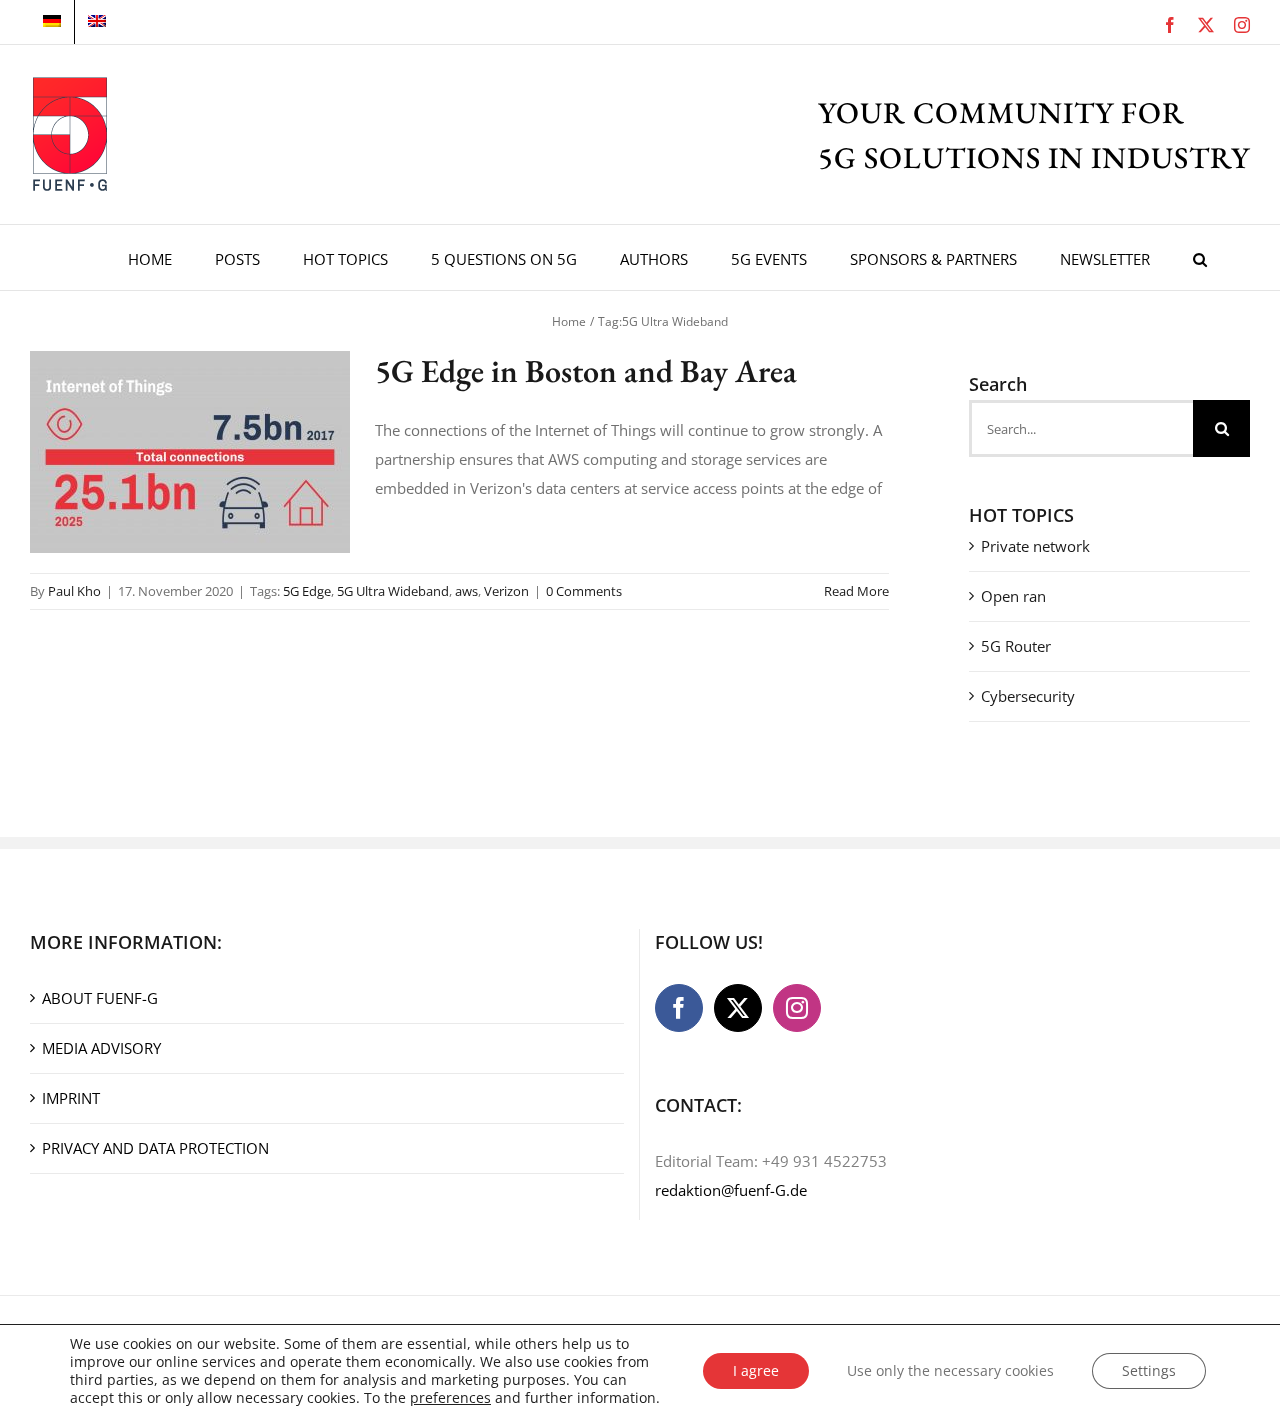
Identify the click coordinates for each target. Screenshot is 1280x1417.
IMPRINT (71, 1098)
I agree (756, 1370)
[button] (1200, 257)
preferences (450, 1398)
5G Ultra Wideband (393, 591)
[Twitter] (738, 1008)
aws (466, 591)
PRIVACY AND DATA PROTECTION (155, 1148)
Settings (1149, 1370)
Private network (1035, 546)
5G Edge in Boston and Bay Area (586, 371)
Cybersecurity (1028, 696)
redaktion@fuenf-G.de (731, 1190)
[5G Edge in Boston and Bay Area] (190, 452)
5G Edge (307, 591)
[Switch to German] (52, 22)
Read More (856, 591)
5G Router (1016, 646)
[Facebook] (679, 1008)
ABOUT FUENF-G (100, 998)
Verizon (506, 591)
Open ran (1013, 596)
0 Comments (584, 591)
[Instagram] (797, 1008)
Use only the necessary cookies (950, 1370)
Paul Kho (74, 591)
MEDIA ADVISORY (101, 1048)
